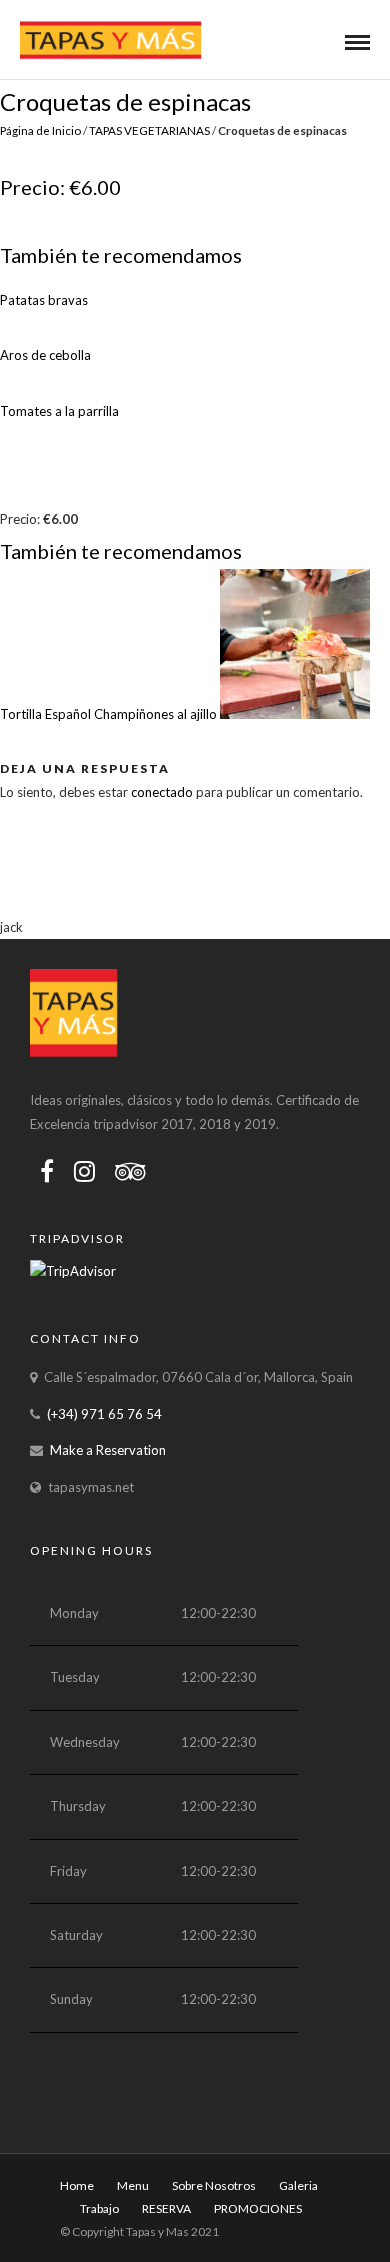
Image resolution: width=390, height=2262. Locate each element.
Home (77, 2185)
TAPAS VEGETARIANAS (149, 130)
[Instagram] (84, 1171)
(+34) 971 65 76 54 (104, 1414)
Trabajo (99, 2208)
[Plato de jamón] (295, 647)
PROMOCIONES (258, 2208)
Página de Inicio (40, 130)
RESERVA (166, 2208)
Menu (133, 2185)
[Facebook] (47, 1171)
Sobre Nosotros (214, 2185)
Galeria (298, 2185)
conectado (162, 792)
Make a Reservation (108, 1450)
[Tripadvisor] (130, 1171)
